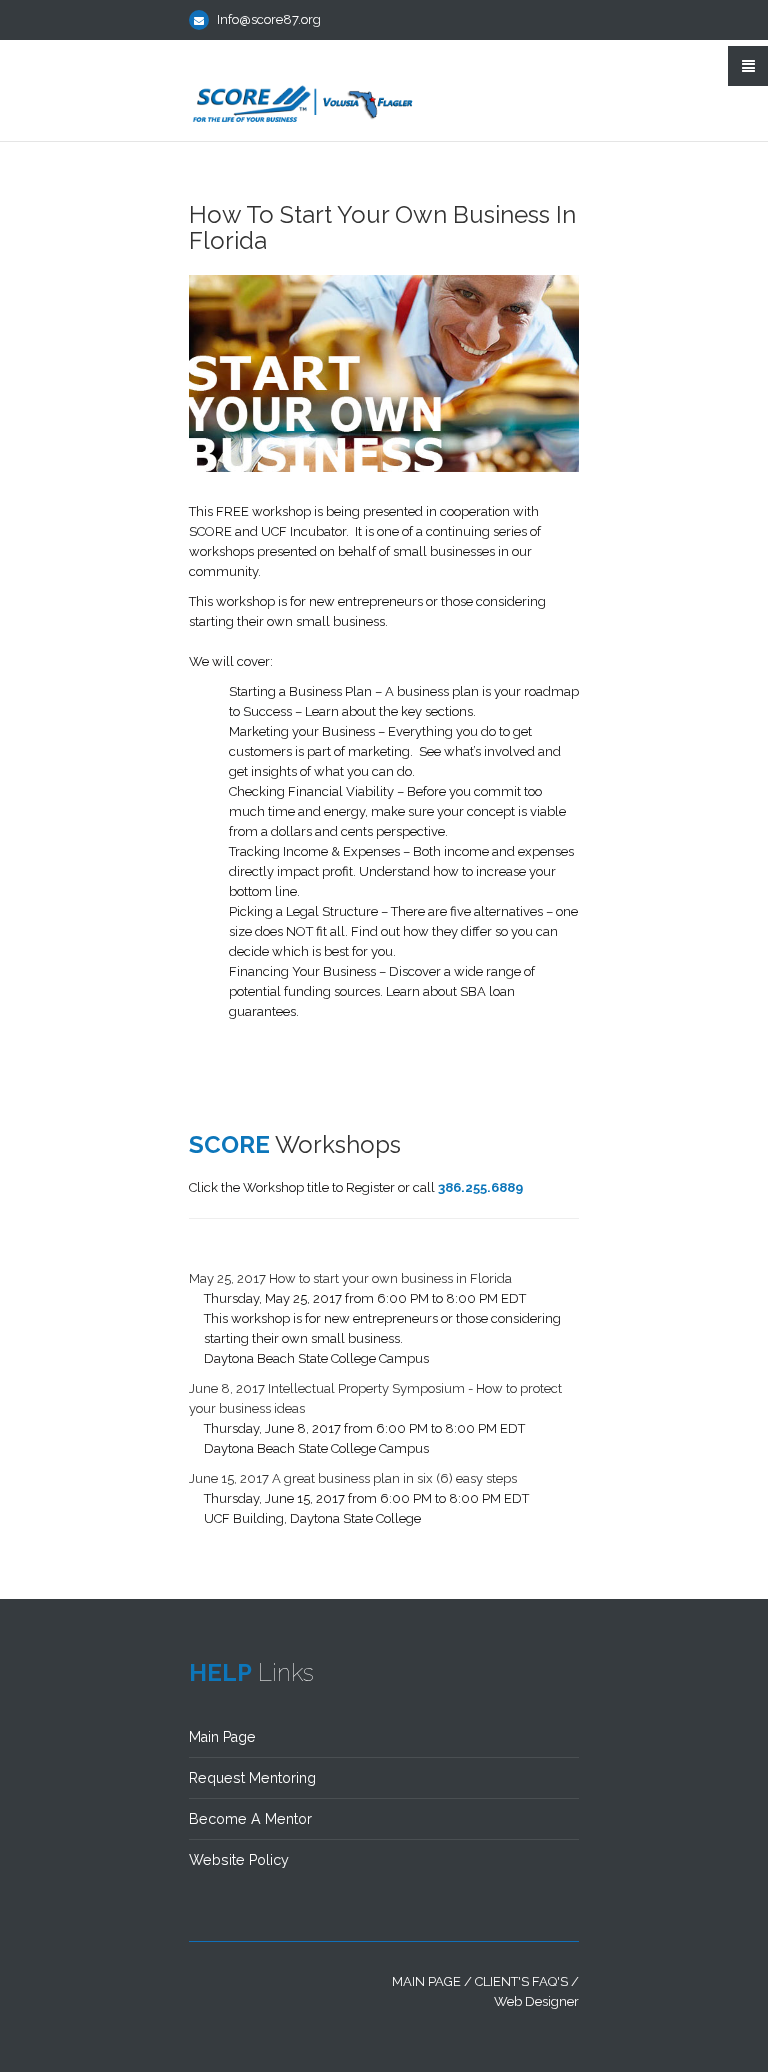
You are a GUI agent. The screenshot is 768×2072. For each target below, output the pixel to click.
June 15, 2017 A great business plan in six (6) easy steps (353, 1478)
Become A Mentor (250, 1819)
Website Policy (239, 1860)
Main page (426, 1981)
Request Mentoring (252, 1778)
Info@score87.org (269, 19)
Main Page (222, 1737)
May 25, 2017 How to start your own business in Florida (350, 1278)
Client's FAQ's (521, 1981)
